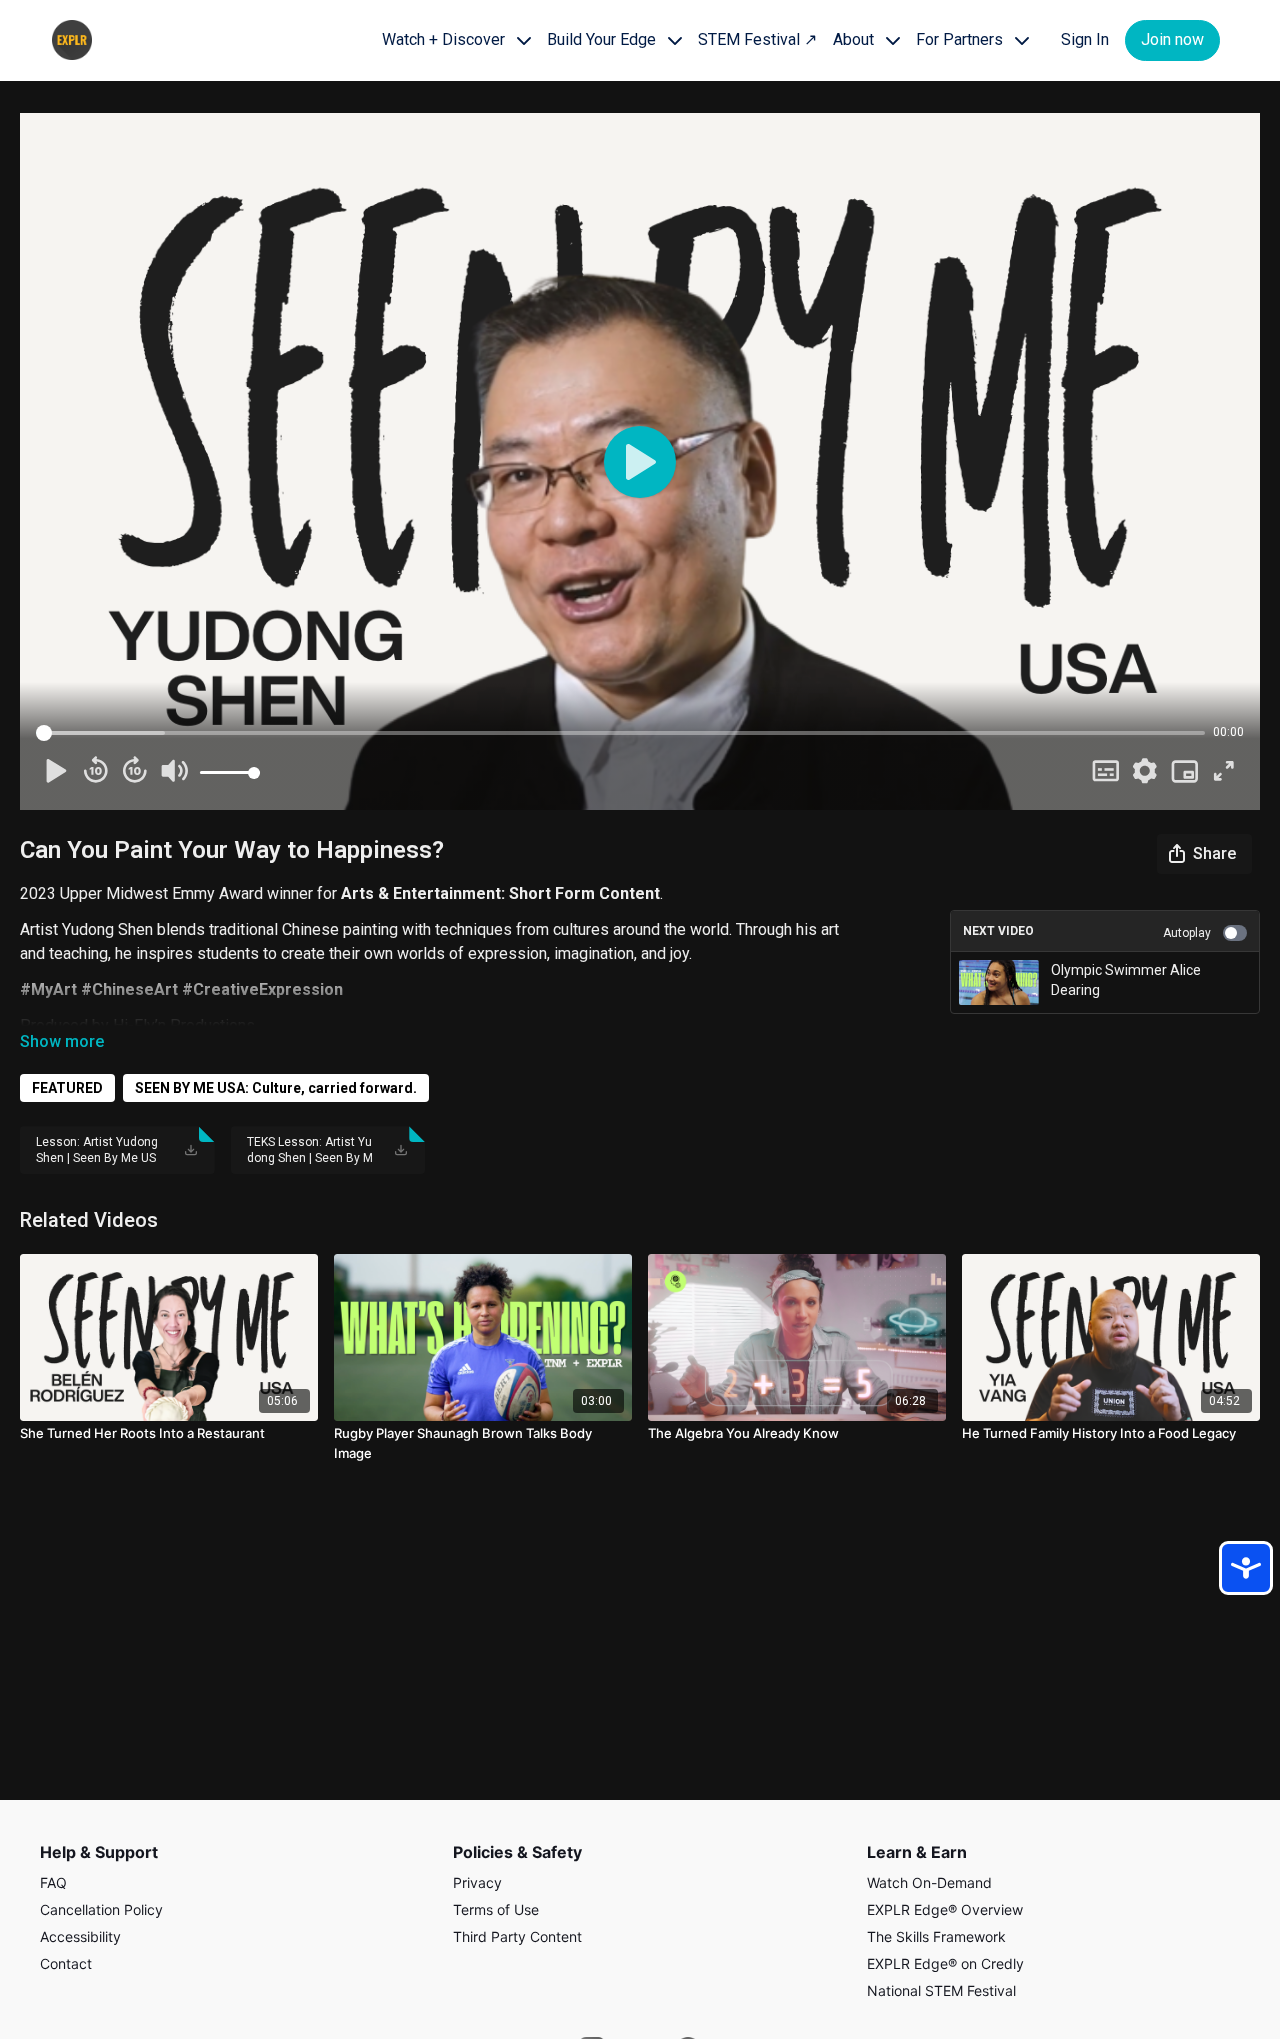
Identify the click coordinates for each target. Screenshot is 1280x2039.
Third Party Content (517, 1936)
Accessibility (80, 1936)
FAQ (53, 1882)
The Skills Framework (936, 1936)
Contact (66, 1963)
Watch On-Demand (929, 1882)
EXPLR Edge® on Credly (945, 1963)
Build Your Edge (603, 39)
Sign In (1085, 39)
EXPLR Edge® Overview (945, 1909)
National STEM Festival (941, 1990)
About (855, 39)
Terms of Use (496, 1909)
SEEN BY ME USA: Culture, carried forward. (276, 1088)
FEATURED (67, 1088)
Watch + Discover (445, 39)
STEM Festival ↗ (757, 39)
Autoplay (1187, 933)
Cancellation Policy (101, 1909)
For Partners (961, 39)
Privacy (477, 1882)
